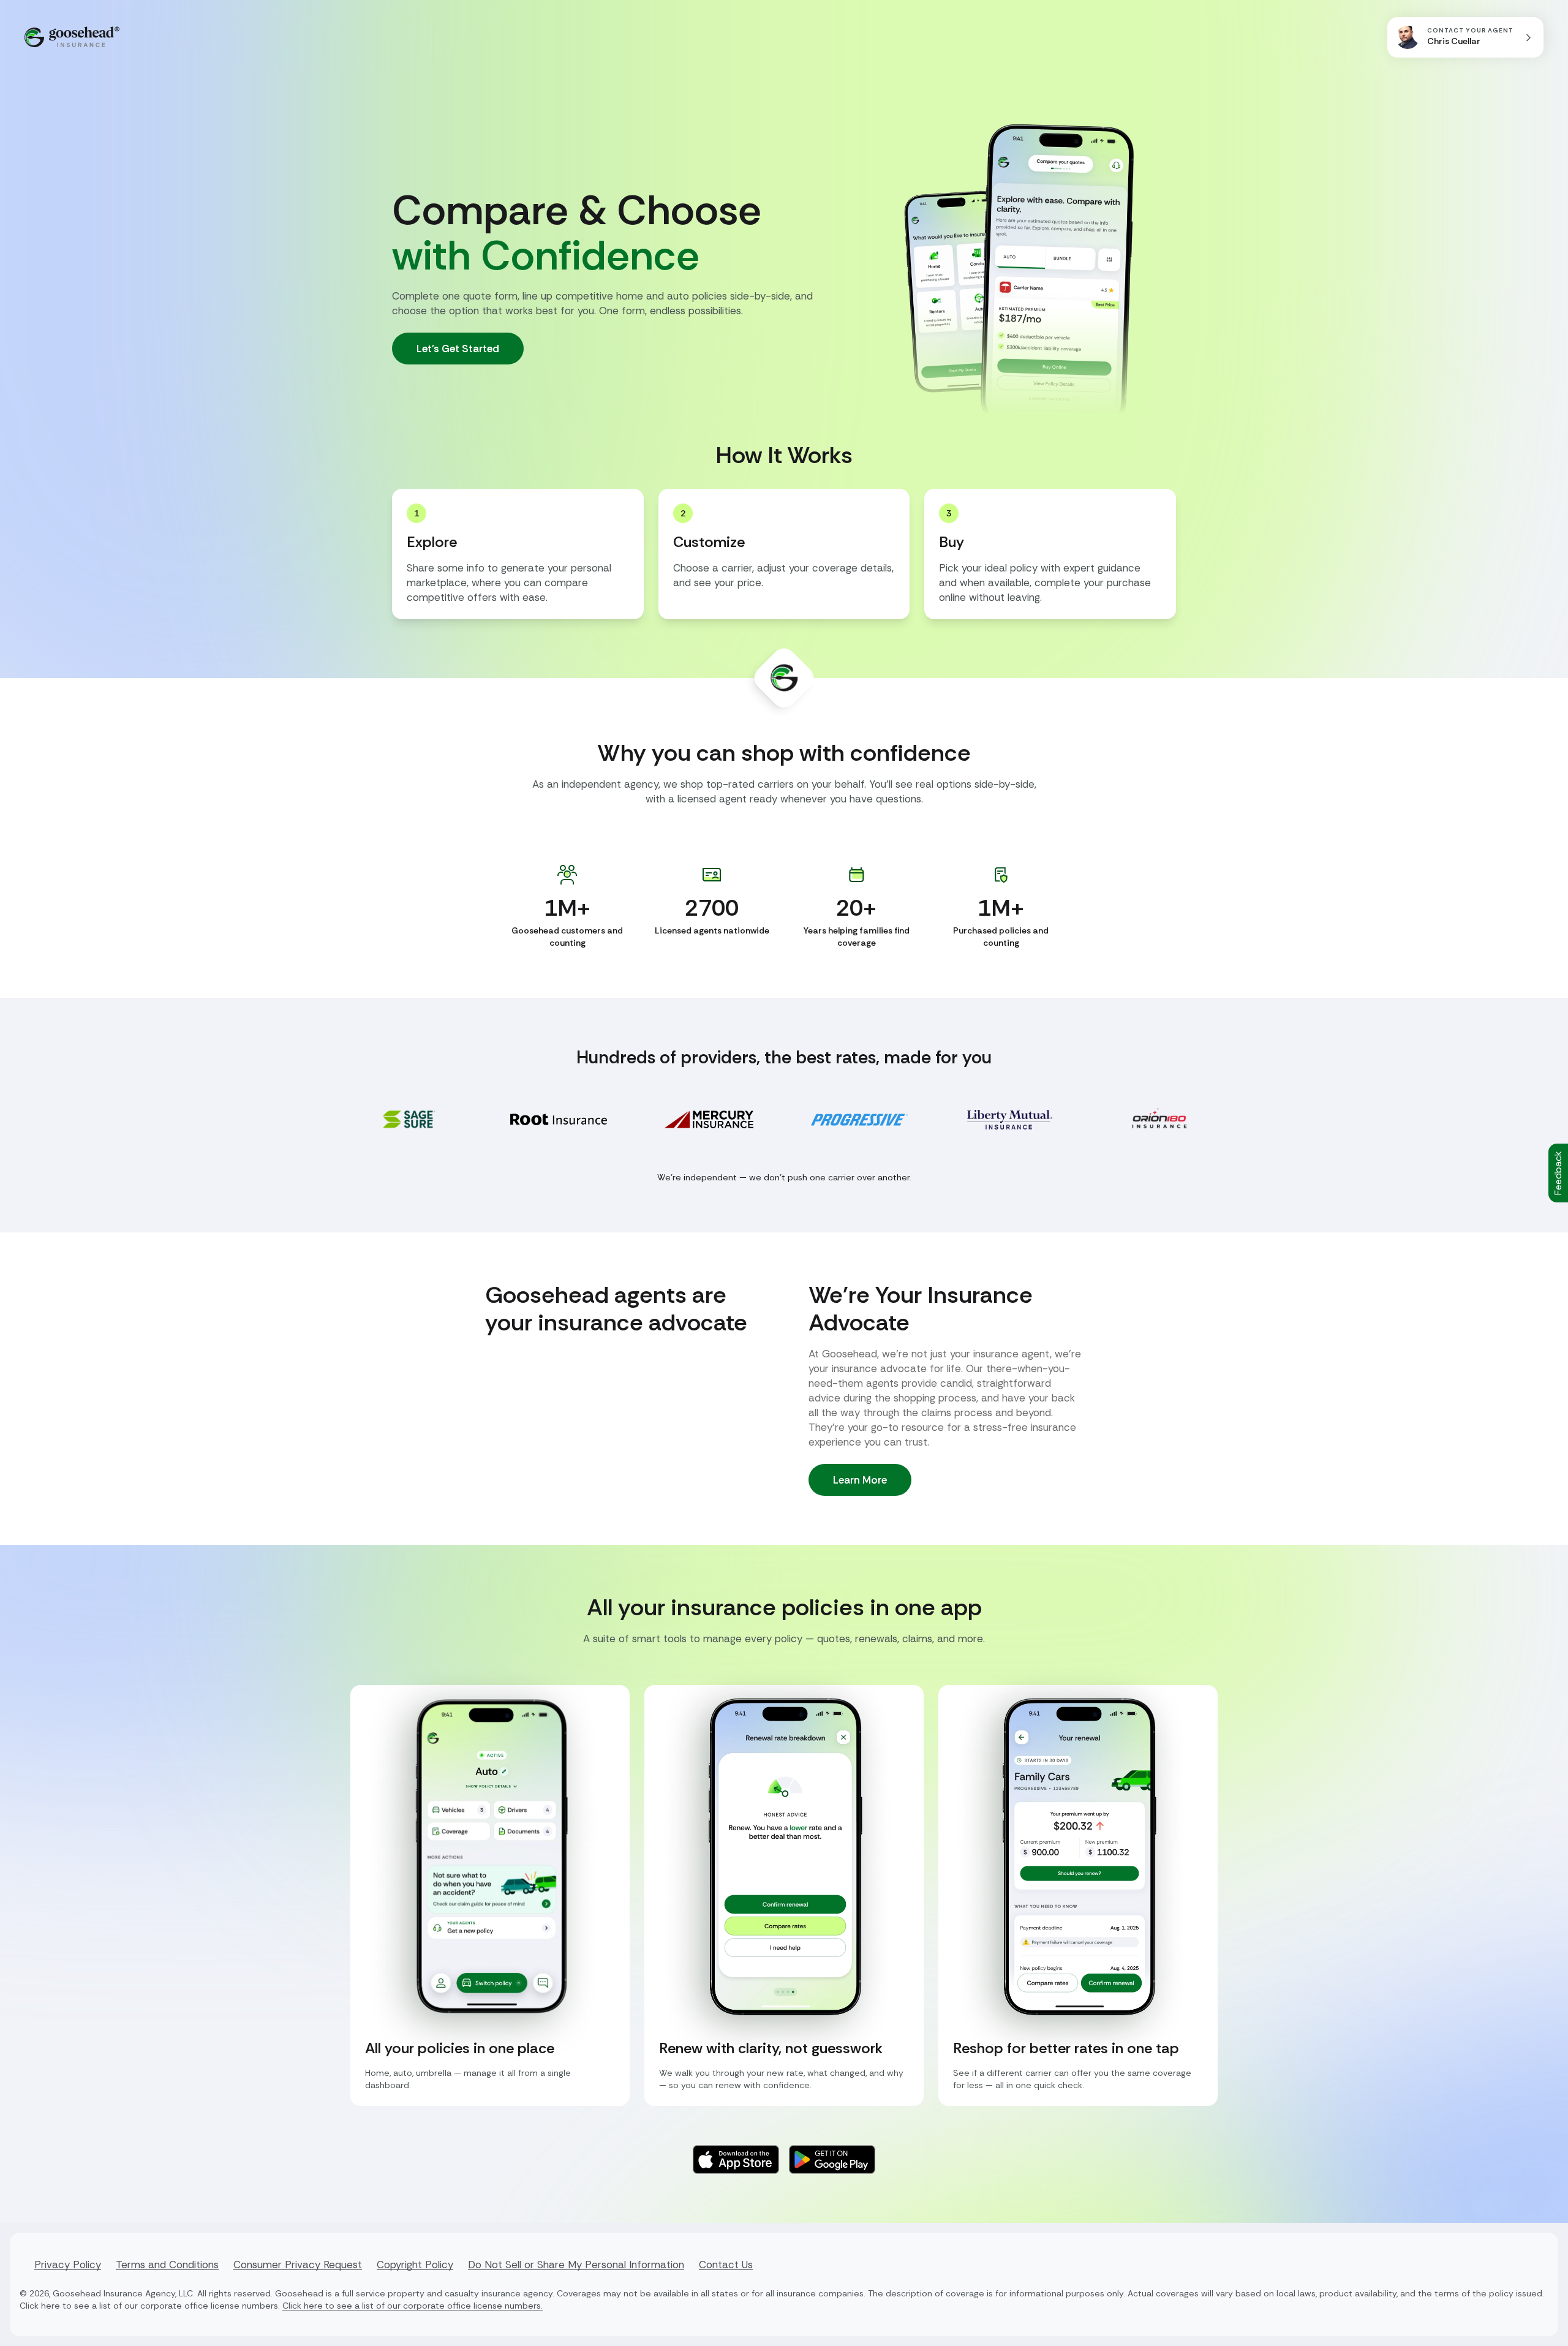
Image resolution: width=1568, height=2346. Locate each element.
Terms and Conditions (167, 2265)
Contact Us (726, 2265)
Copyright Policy (415, 2265)
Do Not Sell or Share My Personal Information (576, 2265)
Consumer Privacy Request (298, 2265)
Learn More (860, 1480)
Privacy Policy (68, 2265)
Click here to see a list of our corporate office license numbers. (413, 2306)
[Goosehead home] (72, 37)
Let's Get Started (458, 349)
